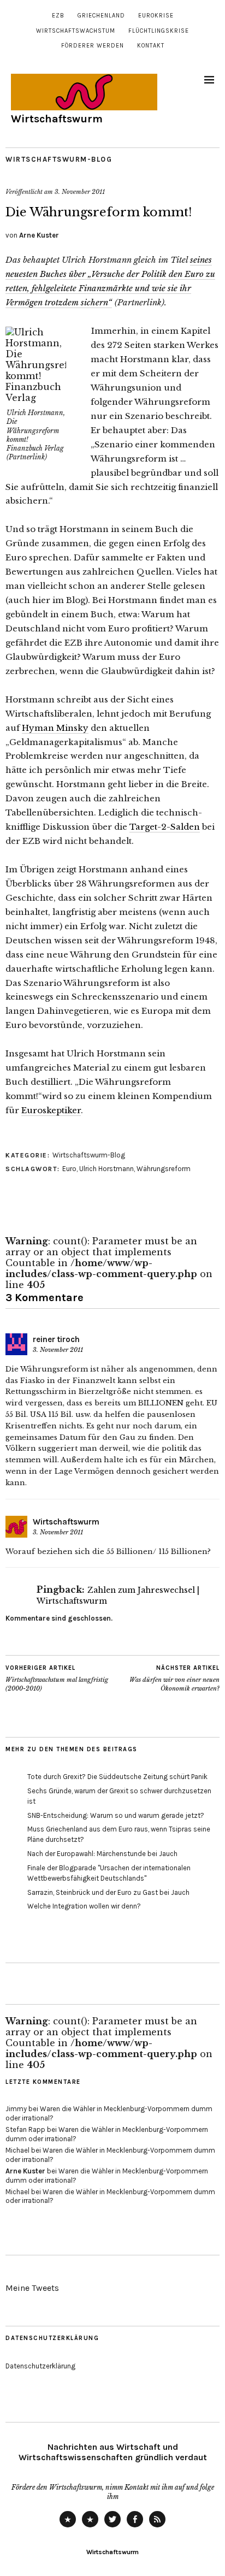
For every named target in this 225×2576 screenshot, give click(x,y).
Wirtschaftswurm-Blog (59, 159)
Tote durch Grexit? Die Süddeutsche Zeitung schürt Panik (117, 1777)
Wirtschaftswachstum (76, 31)
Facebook (135, 2527)
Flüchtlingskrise (159, 31)
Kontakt (151, 46)
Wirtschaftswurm (57, 119)
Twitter (112, 2527)
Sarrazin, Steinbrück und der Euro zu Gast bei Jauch (108, 1892)
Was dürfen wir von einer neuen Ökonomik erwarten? (174, 1678)
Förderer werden (93, 46)
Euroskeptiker (51, 1110)
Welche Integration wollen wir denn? (84, 1906)
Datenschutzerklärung (40, 2366)
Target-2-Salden (165, 827)
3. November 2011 (80, 192)
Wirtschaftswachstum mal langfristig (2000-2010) (57, 1678)
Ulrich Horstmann (106, 1169)
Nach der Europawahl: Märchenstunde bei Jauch (102, 1854)
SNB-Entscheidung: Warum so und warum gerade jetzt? (116, 1815)
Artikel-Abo (157, 2527)
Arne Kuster (39, 235)
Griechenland (101, 16)
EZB (58, 16)
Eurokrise (156, 16)
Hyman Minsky (55, 728)
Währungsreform (164, 1169)
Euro (69, 1169)
